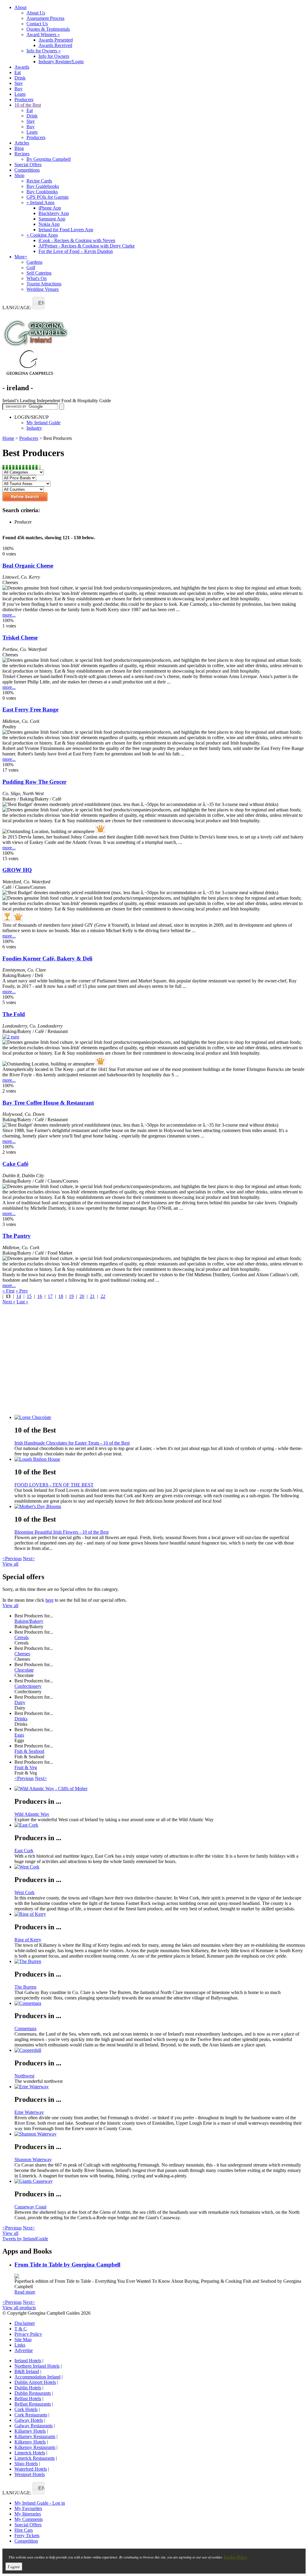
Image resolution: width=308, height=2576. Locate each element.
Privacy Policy (28, 2334)
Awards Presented (56, 40)
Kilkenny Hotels (30, 2442)
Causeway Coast (30, 2207)
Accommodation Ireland (37, 2377)
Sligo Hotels (26, 2464)
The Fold (14, 1014)
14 (19, 1296)
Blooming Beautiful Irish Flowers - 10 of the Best (62, 1532)
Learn (20, 94)
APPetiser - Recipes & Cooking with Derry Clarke (87, 246)
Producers (24, 100)
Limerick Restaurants (35, 2458)
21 (92, 1296)
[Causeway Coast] (160, 2181)
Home (8, 438)
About (20, 7)
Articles (22, 143)
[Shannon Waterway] (160, 2134)
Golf (31, 268)
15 (29, 1296)
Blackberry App (54, 213)
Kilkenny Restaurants (35, 2447)
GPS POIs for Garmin (48, 197)
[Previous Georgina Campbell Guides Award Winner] (7, 916)
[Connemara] (160, 2003)
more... (9, 615)
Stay (19, 83)
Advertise (24, 2350)
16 (40, 1296)
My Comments (29, 2519)
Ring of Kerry (28, 1940)
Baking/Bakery (29, 1621)
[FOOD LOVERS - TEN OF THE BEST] (160, 1459)
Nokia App (49, 224)
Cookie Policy (236, 2557)
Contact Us (37, 24)
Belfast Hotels (28, 2399)
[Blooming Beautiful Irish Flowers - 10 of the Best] (160, 1507)
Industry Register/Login (61, 62)
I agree (14, 2567)
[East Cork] (160, 1825)
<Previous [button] (12, 1559)
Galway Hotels (29, 2420)
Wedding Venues (43, 289)
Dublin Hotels (28, 2388)
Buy (18, 89)
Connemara (25, 2028)
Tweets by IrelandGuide (25, 2239)
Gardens (34, 262)
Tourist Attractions (44, 284)
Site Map (23, 2340)
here (49, 1600)
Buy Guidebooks (43, 186)
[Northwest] (160, 2050)
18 (61, 1296)
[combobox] (38, 303)
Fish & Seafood (29, 1751)
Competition (26, 2541)
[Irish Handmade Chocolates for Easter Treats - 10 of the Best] (160, 1417)
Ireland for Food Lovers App (66, 230)
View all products (19, 2308)
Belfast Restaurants (33, 2404)
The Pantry (17, 1236)
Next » (9, 1302)
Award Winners (43, 34)
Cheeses (22, 1654)
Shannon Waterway (33, 2159)
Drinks (21, 1719)
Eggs (19, 1735)
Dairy (20, 1702)
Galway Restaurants (34, 2426)
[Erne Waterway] (160, 2087)
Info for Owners (44, 51)
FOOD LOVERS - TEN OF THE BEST (54, 1485)
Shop (19, 175)
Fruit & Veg (26, 1767)
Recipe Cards (39, 181)
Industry (34, 428)
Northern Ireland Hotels (37, 2366)
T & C (21, 2329)
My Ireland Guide (43, 423)
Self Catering (39, 273)
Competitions (27, 170)
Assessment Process (45, 18)
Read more (25, 2292)
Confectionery (28, 1686)
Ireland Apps (40, 202)
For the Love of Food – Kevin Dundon (76, 251)
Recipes (22, 154)
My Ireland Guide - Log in (40, 2503)
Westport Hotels (30, 2474)
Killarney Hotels (30, 2431)
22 (103, 1296)
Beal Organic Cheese (28, 566)
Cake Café (15, 1164)
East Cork (24, 1851)
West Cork (25, 1892)
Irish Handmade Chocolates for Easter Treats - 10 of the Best (72, 1443)
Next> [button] (29, 1559)
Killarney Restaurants (35, 2436)
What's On (37, 278)
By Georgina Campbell (49, 159)
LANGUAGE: (17, 308)
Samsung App (52, 219)
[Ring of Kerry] (160, 1914)
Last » (22, 1302)
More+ (21, 257)
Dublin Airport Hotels (35, 2382)
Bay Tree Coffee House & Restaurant (48, 1103)
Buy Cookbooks (42, 192)
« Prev (22, 1291)
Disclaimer (25, 2323)
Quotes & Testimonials (48, 29)
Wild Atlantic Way (32, 1814)
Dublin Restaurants (33, 2393)
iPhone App (50, 208)
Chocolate (24, 1670)
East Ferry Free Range (30, 709)
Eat (18, 72)
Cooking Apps (42, 235)
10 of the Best (28, 105)
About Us (36, 13)
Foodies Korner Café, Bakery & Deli (47, 958)
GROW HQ (17, 870)
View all (10, 1564)
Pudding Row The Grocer (34, 782)
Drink (20, 78)
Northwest (24, 2076)
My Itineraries (28, 2514)
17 (50, 1296)
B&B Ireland (27, 2371)
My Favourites (28, 2508)
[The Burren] (160, 1962)
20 (82, 1296)
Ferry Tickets (27, 2536)
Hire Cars (24, 2530)
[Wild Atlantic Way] (160, 1789)
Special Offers (28, 165)
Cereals (22, 1637)
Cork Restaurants (31, 2415)
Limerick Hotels (30, 2453)
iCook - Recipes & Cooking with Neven (77, 240)
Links (20, 2345)
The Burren (25, 1987)
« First (8, 1291)
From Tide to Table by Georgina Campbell (67, 2265)
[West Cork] (160, 1867)
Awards (22, 67)
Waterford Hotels (31, 2469)
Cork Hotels (26, 2409)
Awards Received (55, 45)
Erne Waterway (29, 2112)
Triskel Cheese (20, 638)
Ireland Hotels (28, 2361)
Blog (19, 148)
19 (71, 1296)
